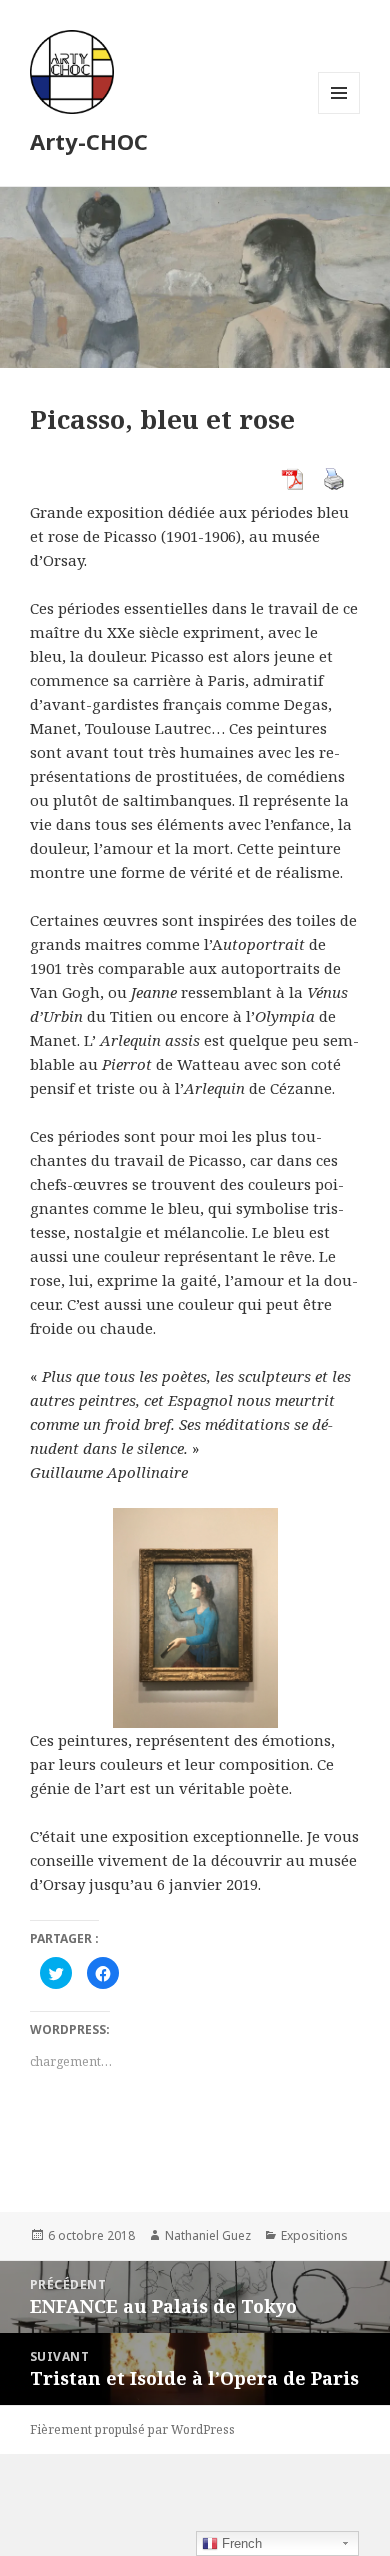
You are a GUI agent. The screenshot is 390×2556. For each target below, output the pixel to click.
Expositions (314, 2235)
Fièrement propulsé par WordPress (132, 2429)
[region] (195, 1618)
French (240, 2543)
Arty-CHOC (89, 141)
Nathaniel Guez (208, 2235)
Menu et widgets (339, 113)
